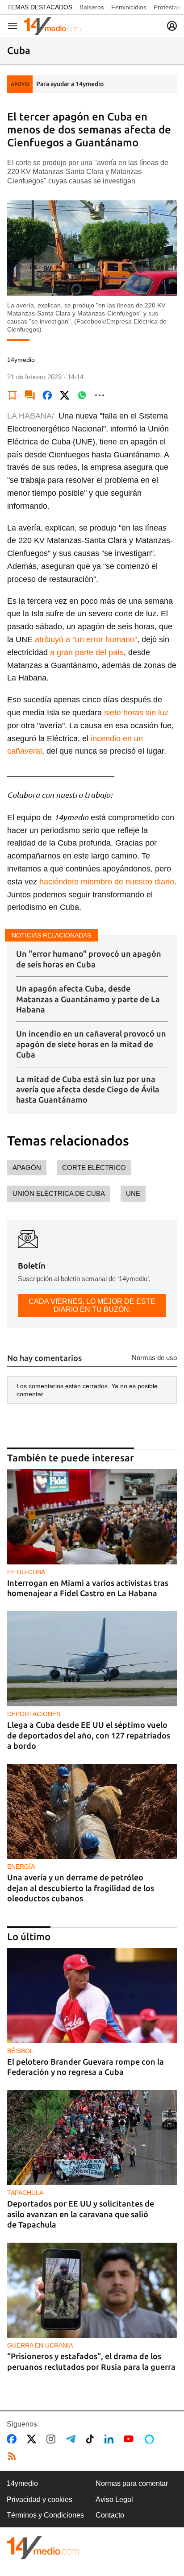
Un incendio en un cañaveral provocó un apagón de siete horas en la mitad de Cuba (91, 1044)
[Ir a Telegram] (72, 2439)
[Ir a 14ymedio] (52, 26)
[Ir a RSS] (14, 2456)
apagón (27, 1168)
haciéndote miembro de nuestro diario (107, 882)
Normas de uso (154, 1358)
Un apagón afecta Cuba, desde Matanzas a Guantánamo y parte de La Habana (88, 999)
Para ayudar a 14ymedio (70, 84)
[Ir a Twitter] (33, 2439)
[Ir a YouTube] (130, 2439)
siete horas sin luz (136, 713)
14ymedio (22, 2483)
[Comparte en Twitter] (65, 395)
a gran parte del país (87, 652)
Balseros (92, 7)
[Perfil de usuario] (172, 26)
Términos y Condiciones (45, 2515)
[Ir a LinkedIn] (111, 2439)
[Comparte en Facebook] (47, 395)
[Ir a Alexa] (151, 2439)
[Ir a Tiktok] (92, 2439)
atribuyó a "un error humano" (86, 639)
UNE (133, 1193)
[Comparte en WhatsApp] (82, 395)
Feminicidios (129, 7)
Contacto (110, 2515)
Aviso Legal (114, 2499)
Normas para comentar (132, 2483)
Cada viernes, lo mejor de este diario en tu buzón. (92, 1305)
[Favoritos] (13, 395)
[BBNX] (43, 2548)
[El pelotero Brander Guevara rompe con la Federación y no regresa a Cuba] (92, 1995)
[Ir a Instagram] (53, 2439)
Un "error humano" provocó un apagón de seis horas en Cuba (89, 959)
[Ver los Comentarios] (30, 395)
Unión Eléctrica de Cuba (59, 1193)
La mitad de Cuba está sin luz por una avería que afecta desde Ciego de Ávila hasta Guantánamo (88, 1089)
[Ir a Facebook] (13, 2439)
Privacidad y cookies (40, 2499)
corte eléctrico (94, 1168)
